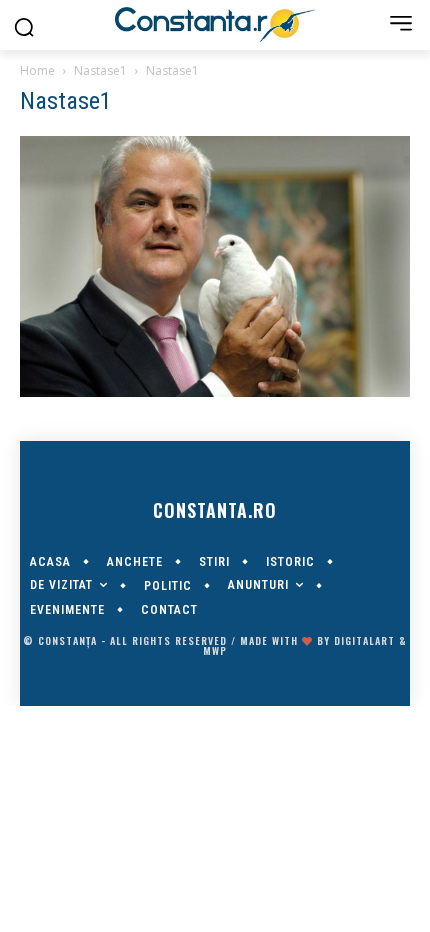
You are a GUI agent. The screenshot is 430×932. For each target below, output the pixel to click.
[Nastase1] (215, 392)
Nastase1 (100, 70)
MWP (215, 650)
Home (37, 70)
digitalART (364, 640)
